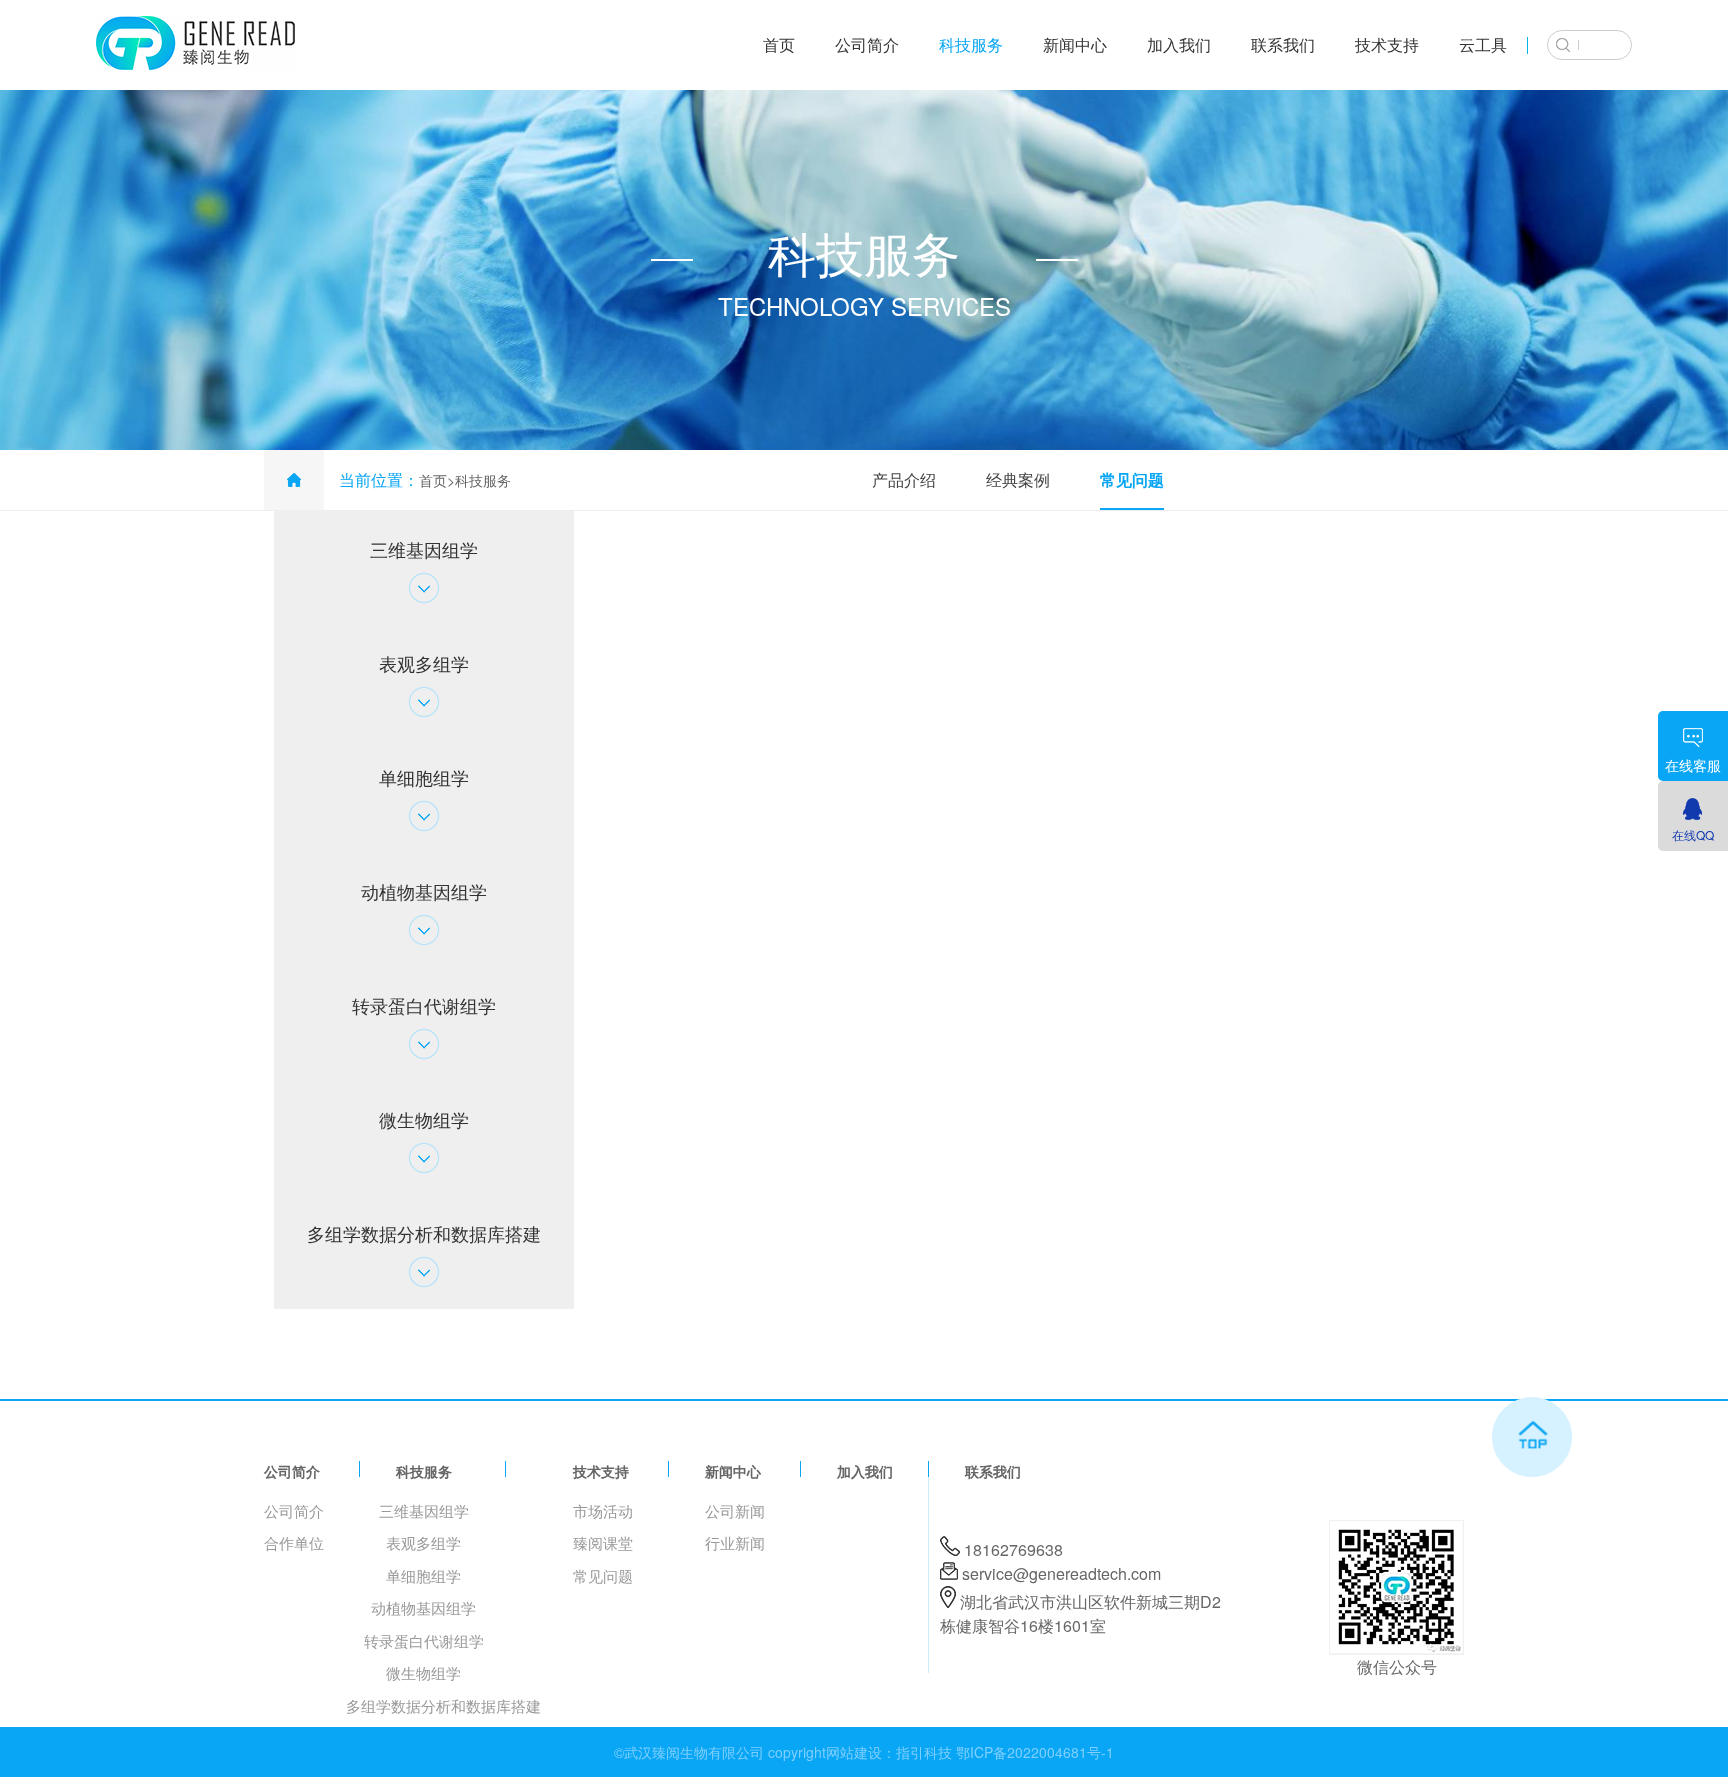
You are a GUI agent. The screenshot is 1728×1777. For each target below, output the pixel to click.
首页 (779, 44)
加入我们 (1179, 44)
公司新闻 (735, 1510)
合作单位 (294, 1542)
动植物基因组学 (423, 1607)
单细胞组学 (423, 1575)
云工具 (1483, 44)
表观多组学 (423, 1542)
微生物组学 (423, 1672)
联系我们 (1283, 44)
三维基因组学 (424, 1510)
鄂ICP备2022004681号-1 (1035, 1752)
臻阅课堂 (603, 1542)
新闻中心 (1075, 44)
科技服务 (971, 44)
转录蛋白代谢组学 (424, 1640)
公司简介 (867, 44)
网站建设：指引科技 (889, 1752)
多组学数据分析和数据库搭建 (443, 1705)
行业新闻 (735, 1542)
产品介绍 (904, 479)
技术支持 (1387, 44)
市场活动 (603, 1510)
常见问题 (1132, 479)
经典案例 (1018, 479)
